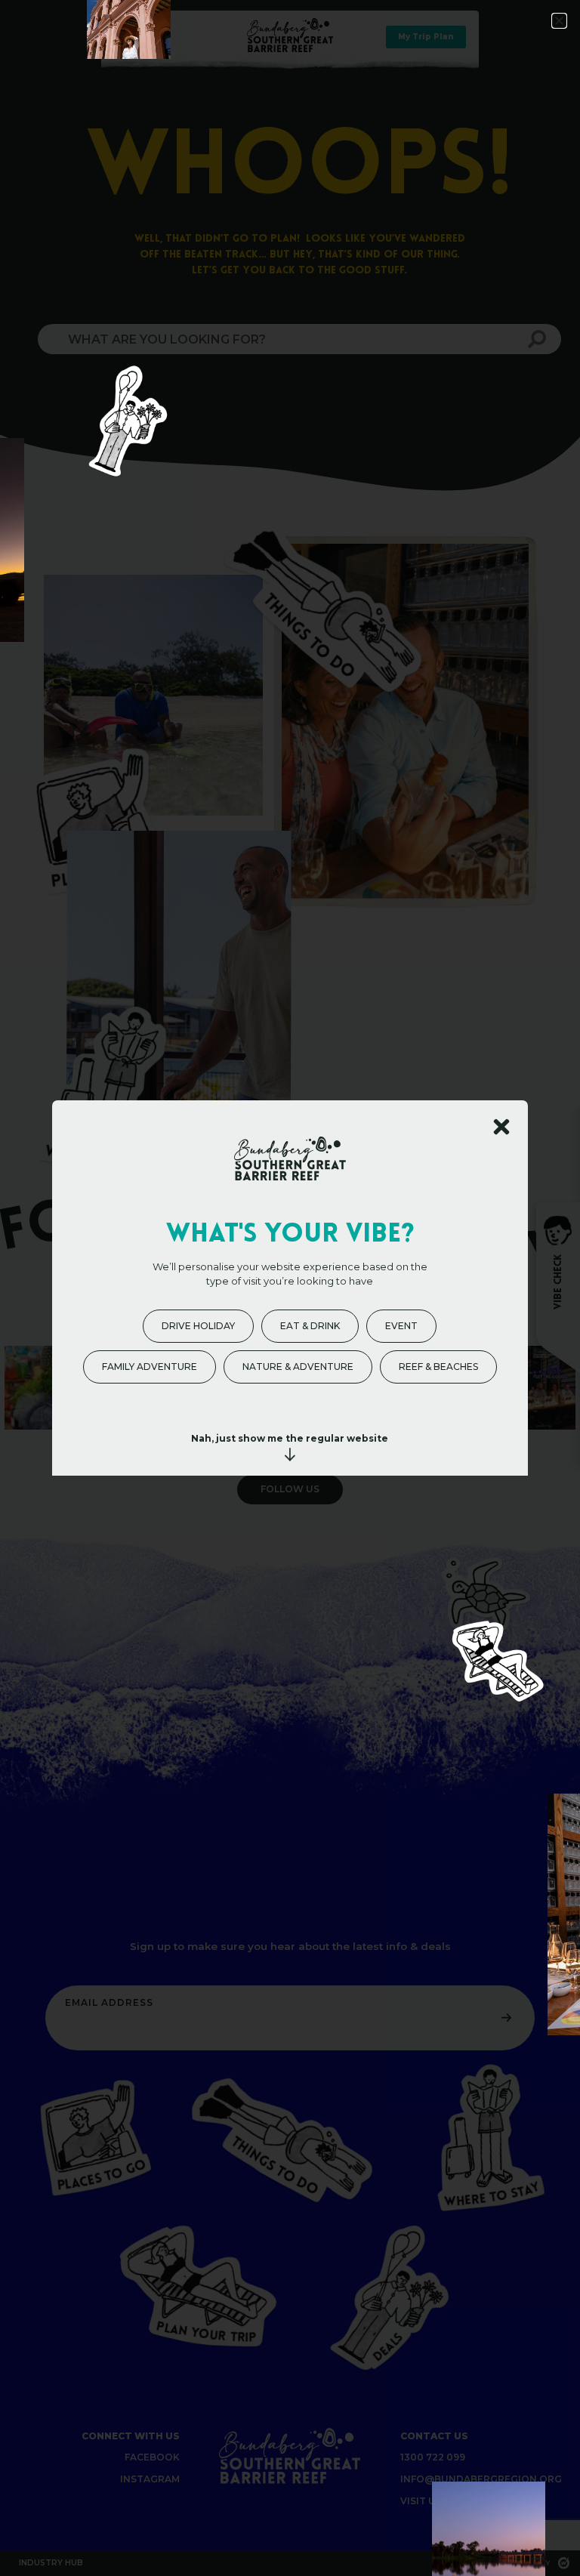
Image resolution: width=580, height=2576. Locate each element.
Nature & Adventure (298, 1367)
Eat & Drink (310, 1326)
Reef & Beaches (438, 1367)
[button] (559, 21)
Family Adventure (150, 1367)
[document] (290, 1288)
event (401, 1326)
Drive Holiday (198, 1326)
